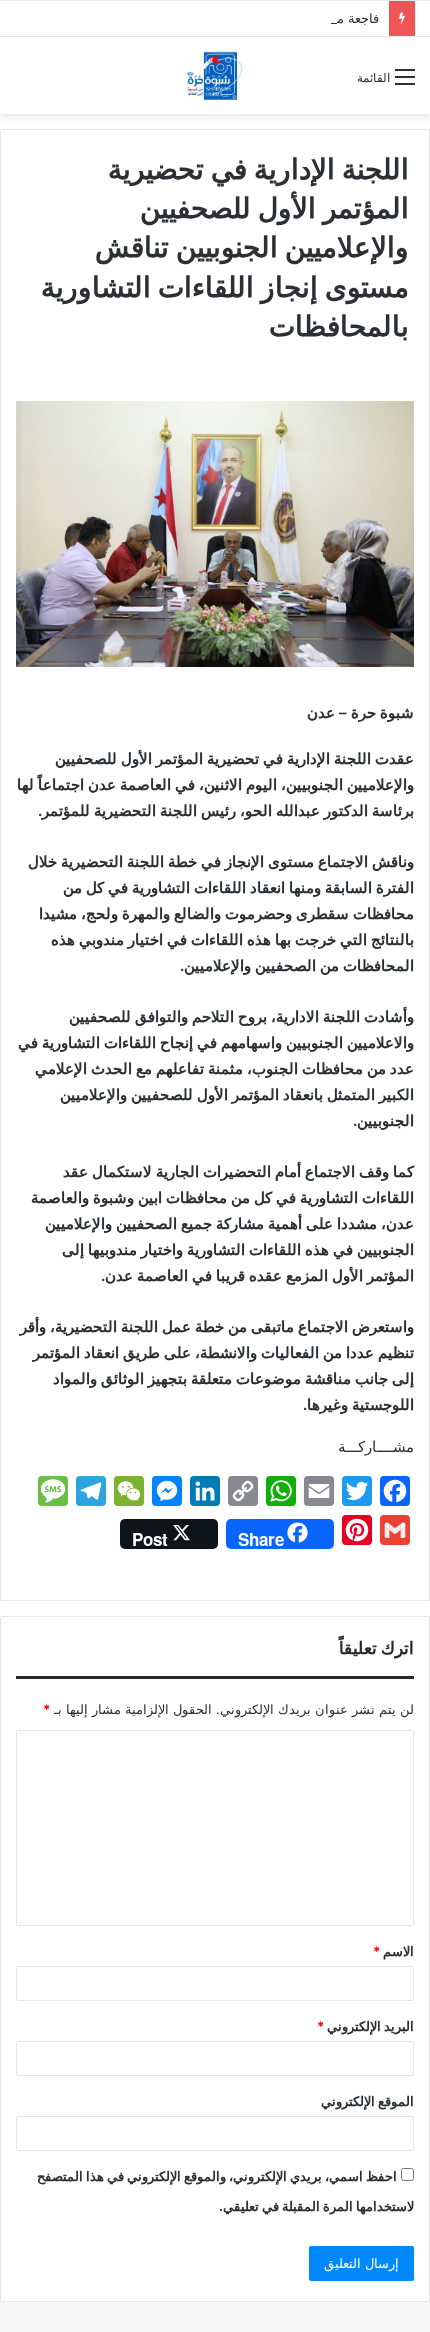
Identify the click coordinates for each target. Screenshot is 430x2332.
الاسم (393, 1951)
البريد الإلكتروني (365, 2026)
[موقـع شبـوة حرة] (215, 75)
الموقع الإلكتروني (367, 2101)
